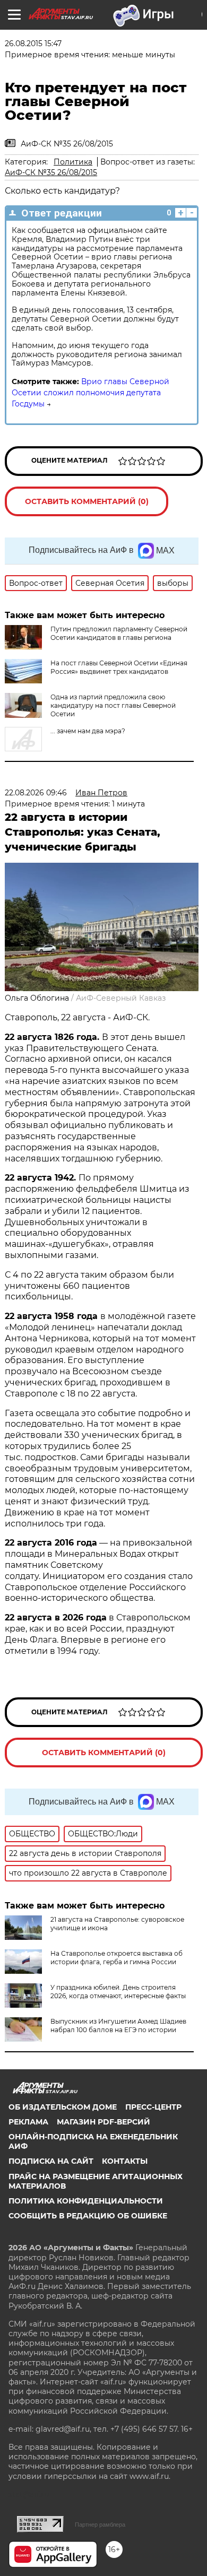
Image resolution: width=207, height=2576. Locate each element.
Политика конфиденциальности (86, 2201)
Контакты (125, 2161)
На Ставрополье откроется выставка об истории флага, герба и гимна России (117, 1958)
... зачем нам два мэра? (88, 731)
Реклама (28, 2122)
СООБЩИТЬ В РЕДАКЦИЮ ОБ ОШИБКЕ (88, 2216)
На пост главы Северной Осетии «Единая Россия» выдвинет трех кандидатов (119, 667)
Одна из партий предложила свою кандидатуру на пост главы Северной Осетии (113, 705)
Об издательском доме (63, 2107)
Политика (73, 162)
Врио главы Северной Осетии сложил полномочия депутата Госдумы (90, 393)
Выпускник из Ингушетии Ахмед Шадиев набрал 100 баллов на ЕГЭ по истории (118, 2026)
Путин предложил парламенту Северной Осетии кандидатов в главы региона (119, 633)
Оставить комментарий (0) (87, 501)
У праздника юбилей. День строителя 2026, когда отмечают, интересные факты (118, 1992)
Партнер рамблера (100, 2525)
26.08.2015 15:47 (33, 44)
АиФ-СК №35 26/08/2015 (51, 172)
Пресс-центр (153, 2107)
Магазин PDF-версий (103, 2122)
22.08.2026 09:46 (36, 793)
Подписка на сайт (51, 2161)
